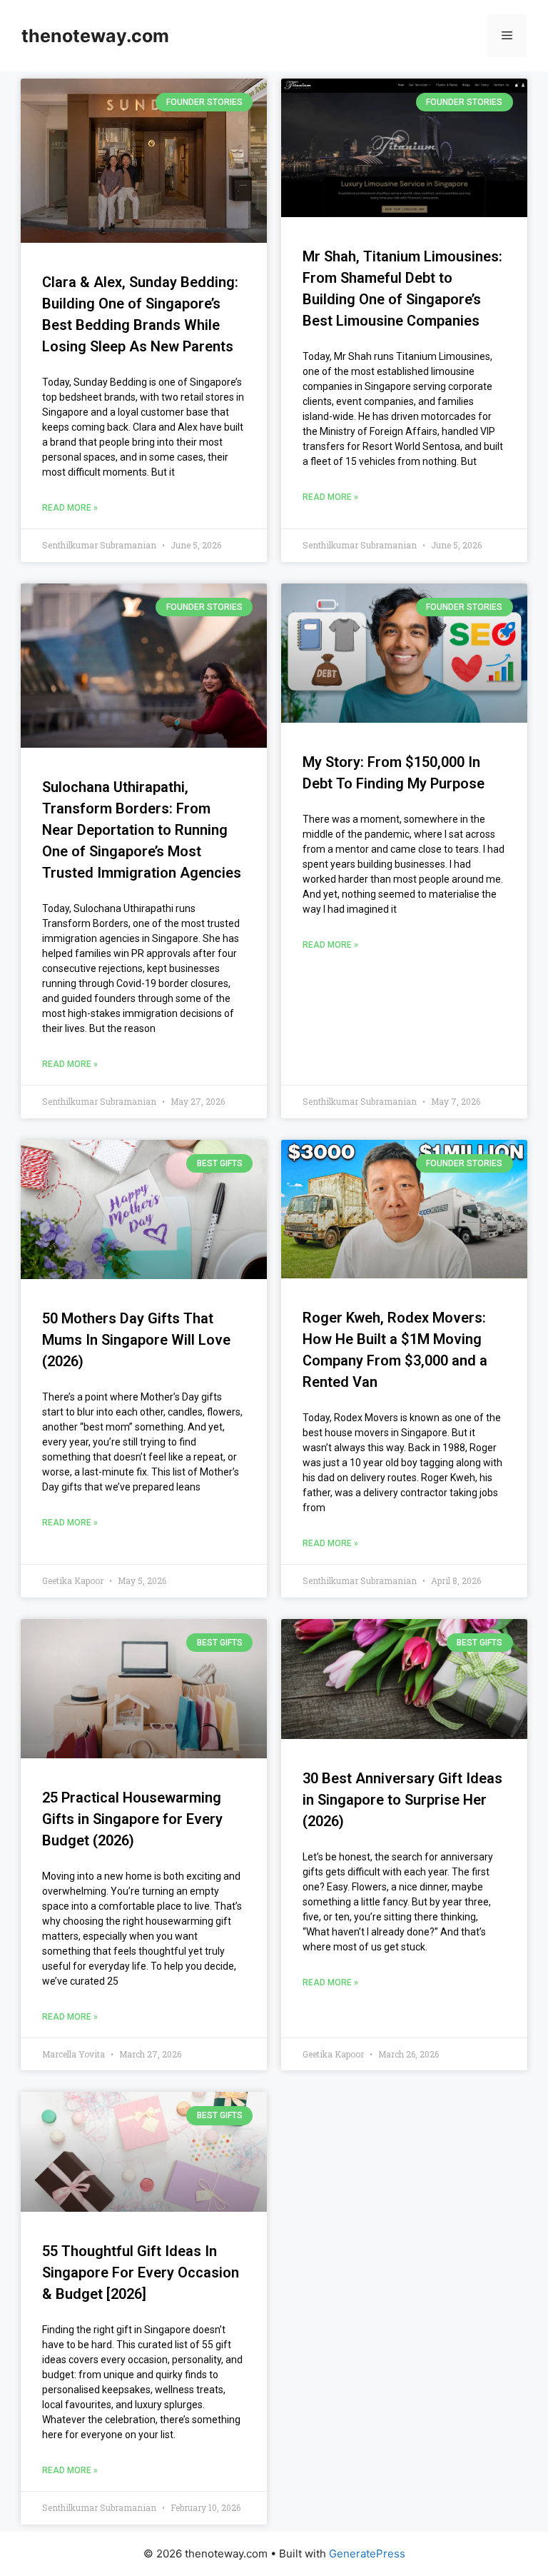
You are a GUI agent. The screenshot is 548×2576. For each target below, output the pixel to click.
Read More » (70, 508)
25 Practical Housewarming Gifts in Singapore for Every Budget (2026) (132, 1819)
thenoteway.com (95, 36)
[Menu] (507, 36)
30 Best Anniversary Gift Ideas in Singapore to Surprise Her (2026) (402, 1800)
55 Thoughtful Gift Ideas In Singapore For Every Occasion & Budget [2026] (141, 2272)
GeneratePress (367, 2554)
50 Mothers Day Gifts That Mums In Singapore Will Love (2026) (136, 1340)
